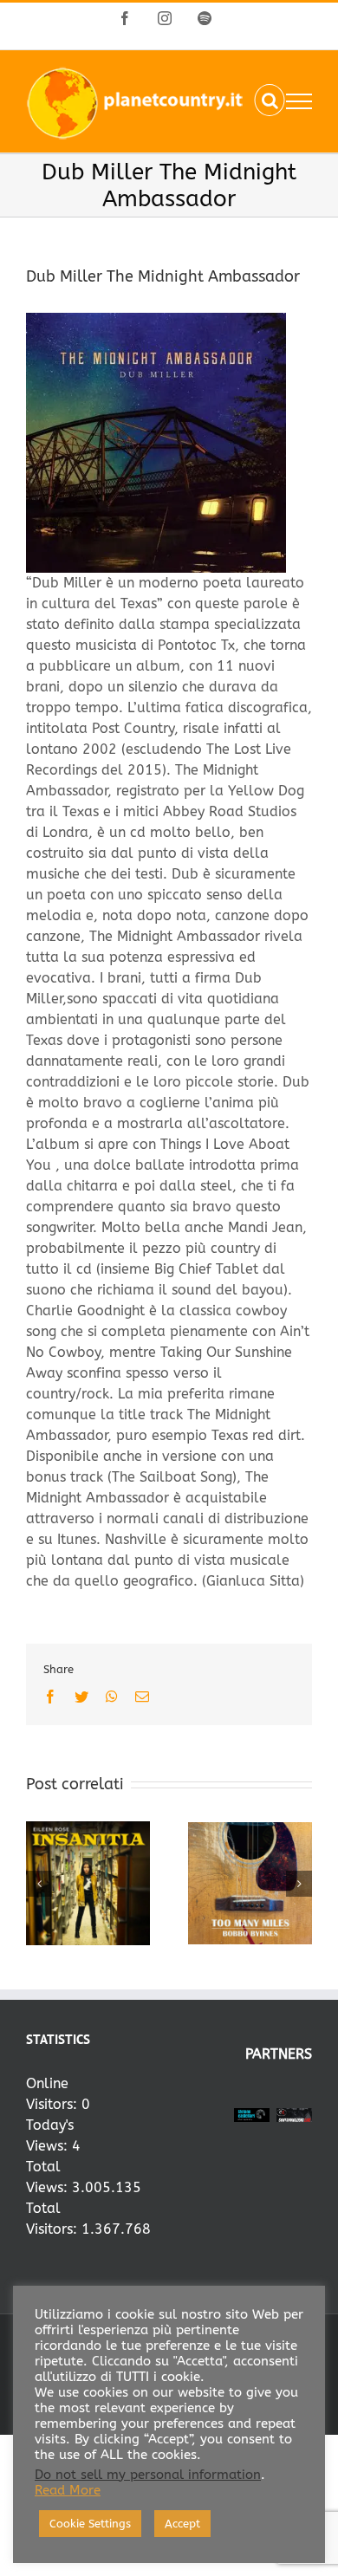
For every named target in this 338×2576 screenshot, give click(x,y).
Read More (68, 2491)
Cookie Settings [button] (90, 2524)
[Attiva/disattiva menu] (299, 101)
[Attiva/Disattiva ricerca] (270, 101)
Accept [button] (182, 2524)
